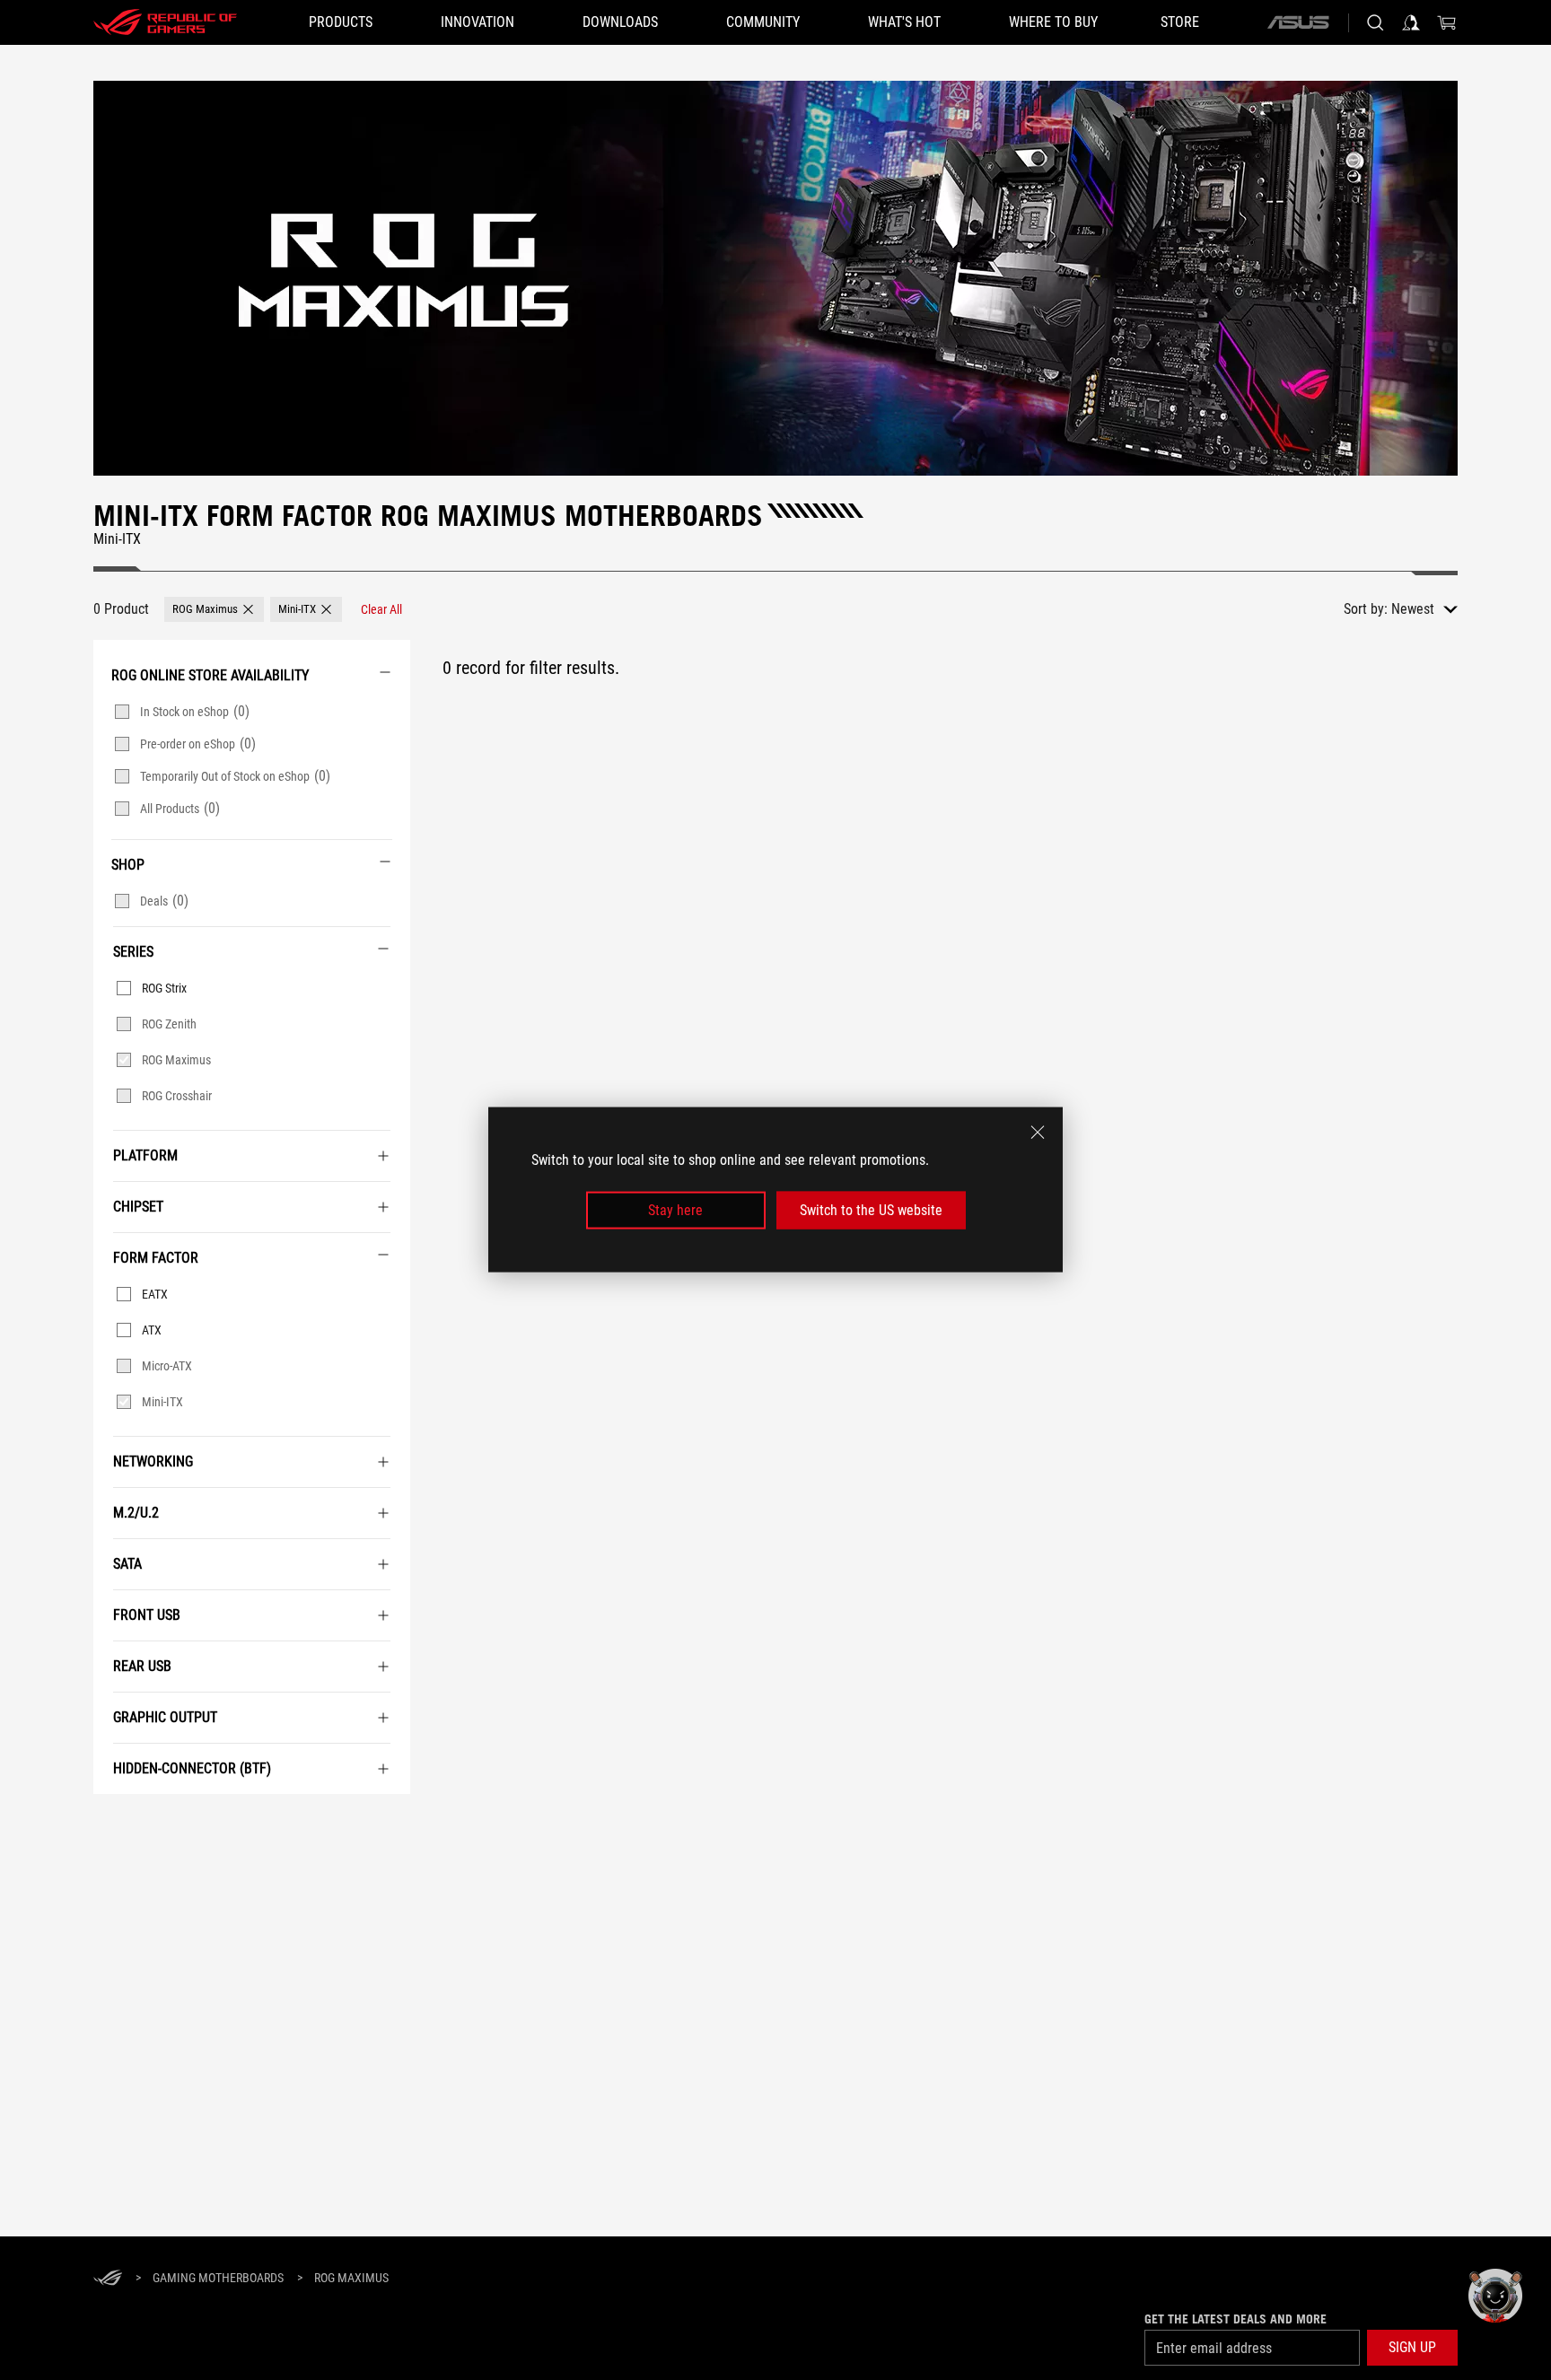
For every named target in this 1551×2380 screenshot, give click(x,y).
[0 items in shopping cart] (1447, 22)
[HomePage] (108, 2279)
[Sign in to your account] (1411, 22)
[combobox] (1424, 609)
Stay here (675, 1210)
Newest (1413, 609)
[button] (214, 609)
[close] (1038, 1133)
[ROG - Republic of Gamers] (165, 22)
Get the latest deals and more (1236, 2319)
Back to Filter (113, 1821)
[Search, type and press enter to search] (1375, 22)
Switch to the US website (871, 1210)
